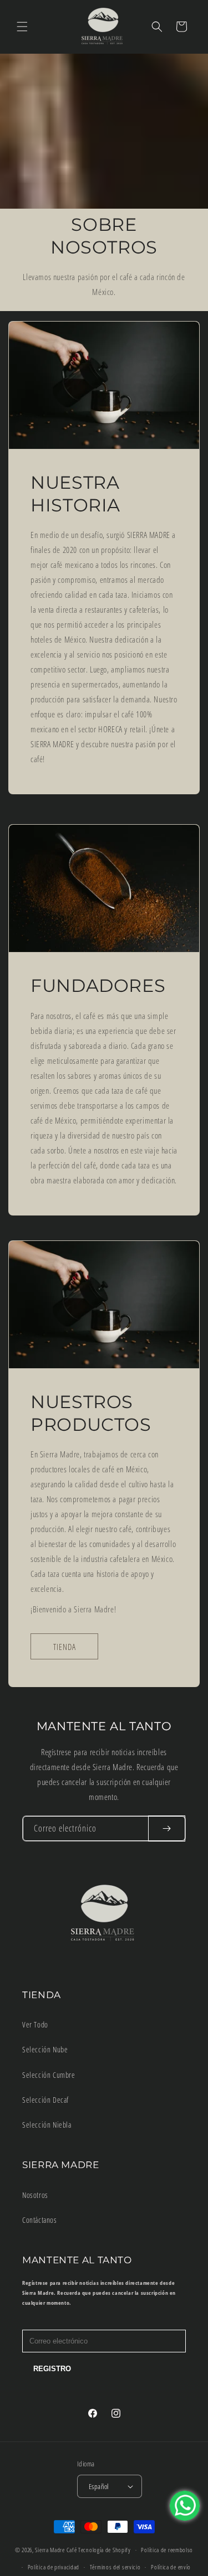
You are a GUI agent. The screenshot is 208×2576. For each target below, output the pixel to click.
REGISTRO (52, 2369)
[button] (22, 27)
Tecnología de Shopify (105, 2550)
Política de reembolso (167, 2550)
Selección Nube (45, 2049)
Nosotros (35, 2195)
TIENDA (65, 1646)
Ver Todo (35, 2024)
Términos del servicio (115, 2567)
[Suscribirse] (167, 1828)
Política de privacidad (54, 2567)
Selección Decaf (45, 2100)
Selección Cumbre (49, 2075)
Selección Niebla (47, 2125)
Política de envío (171, 2567)
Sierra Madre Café (56, 2550)
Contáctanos (40, 2220)
